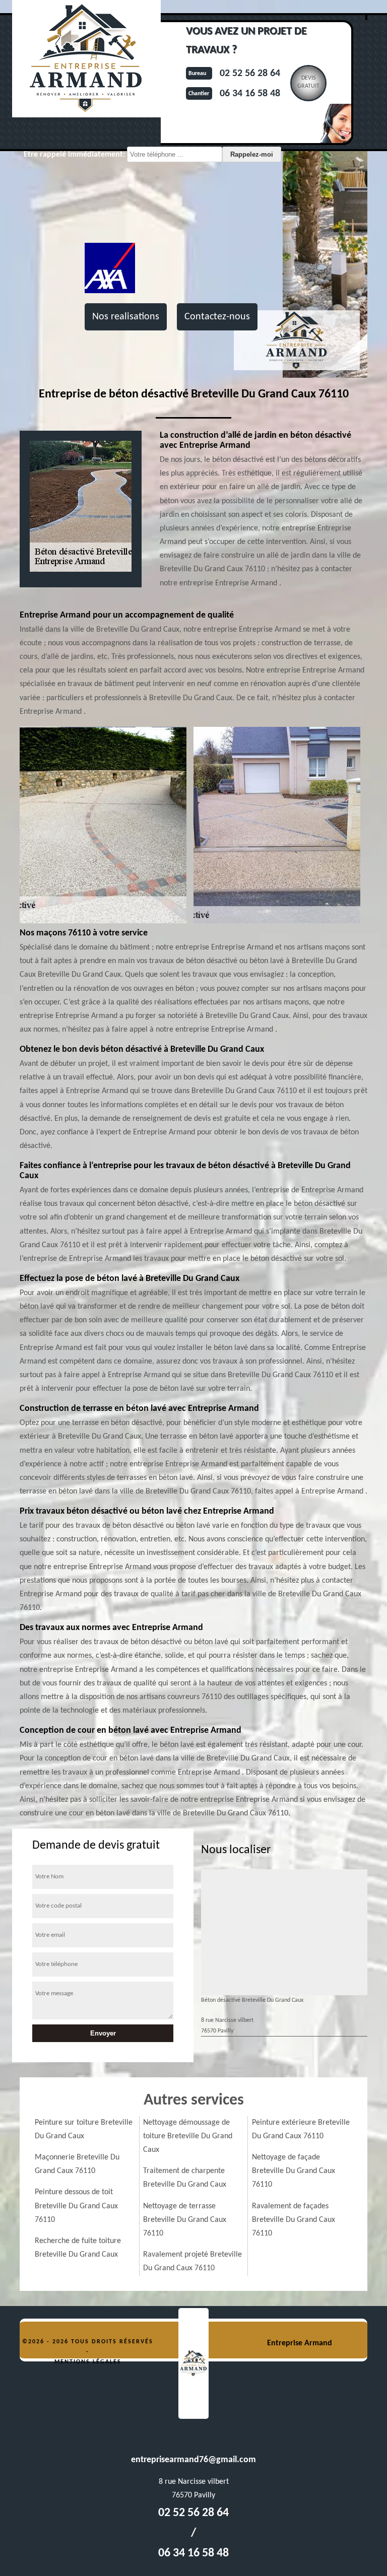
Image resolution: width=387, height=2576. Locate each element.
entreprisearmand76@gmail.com (193, 2460)
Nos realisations (126, 317)
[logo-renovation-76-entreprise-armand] (193, 2363)
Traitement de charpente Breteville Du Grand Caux (185, 2178)
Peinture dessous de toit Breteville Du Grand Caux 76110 (76, 2206)
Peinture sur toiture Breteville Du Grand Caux (84, 2129)
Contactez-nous (217, 317)
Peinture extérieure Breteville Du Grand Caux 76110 (301, 2129)
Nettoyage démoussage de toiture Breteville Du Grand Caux (188, 2136)
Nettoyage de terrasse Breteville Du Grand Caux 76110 (185, 2220)
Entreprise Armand (300, 2343)
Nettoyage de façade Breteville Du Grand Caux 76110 (294, 2171)
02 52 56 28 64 (250, 74)
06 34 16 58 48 (250, 94)
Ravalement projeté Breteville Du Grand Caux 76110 (192, 2261)
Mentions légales (88, 2362)
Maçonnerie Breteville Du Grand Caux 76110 (77, 2164)
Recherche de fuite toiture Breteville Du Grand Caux (78, 2248)
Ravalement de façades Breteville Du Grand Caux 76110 (294, 2220)
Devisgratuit (308, 82)
